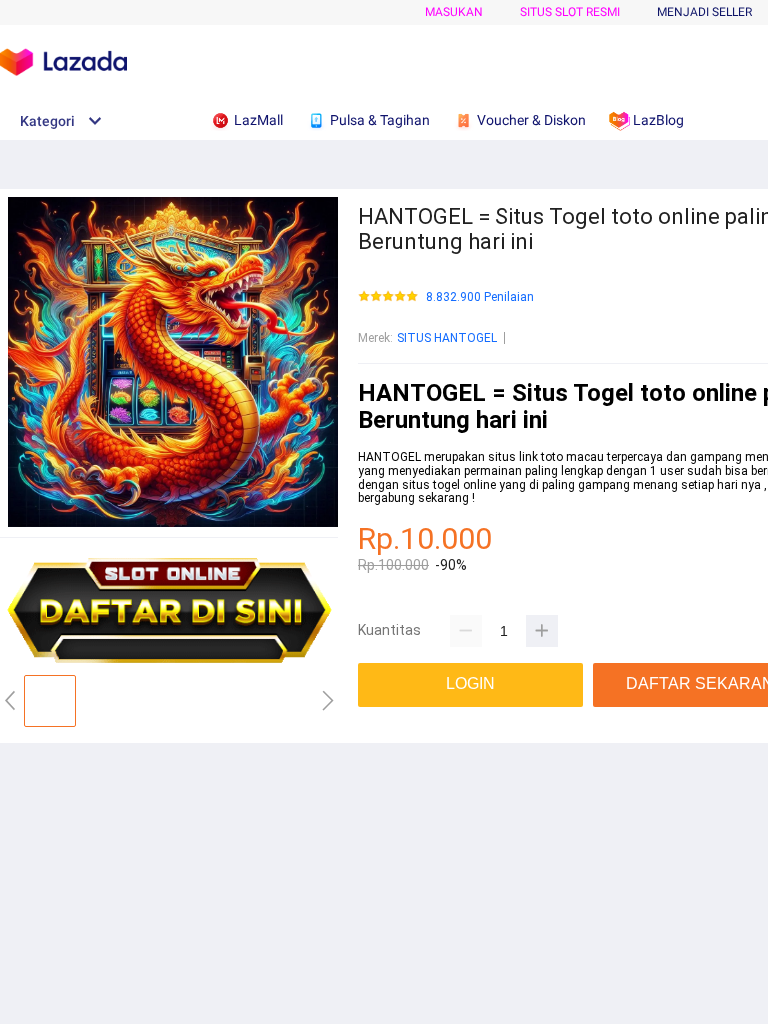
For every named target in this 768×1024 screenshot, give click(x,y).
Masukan (454, 12)
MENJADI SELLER (704, 12)
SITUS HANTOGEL (447, 338)
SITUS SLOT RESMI (570, 12)
